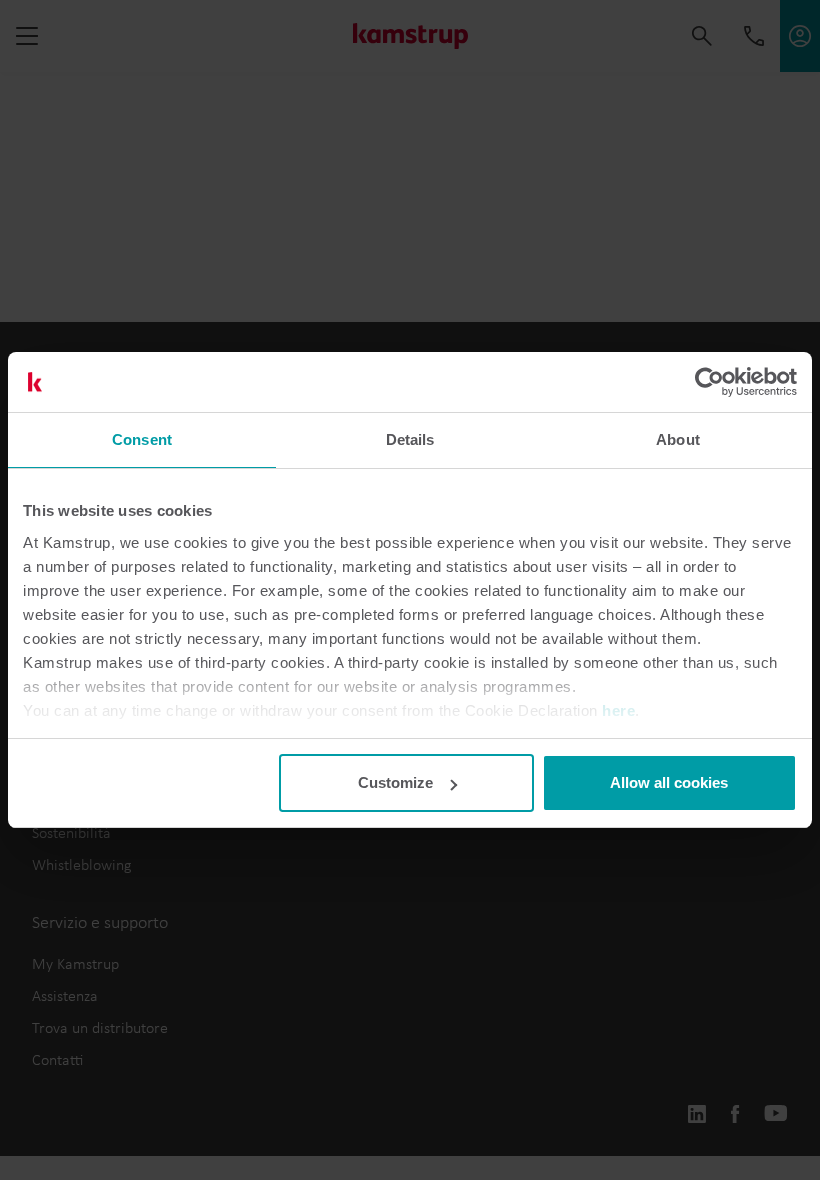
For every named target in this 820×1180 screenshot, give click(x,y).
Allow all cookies (669, 782)
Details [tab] (410, 439)
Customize (395, 782)
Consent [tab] (142, 439)
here (618, 710)
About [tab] (678, 439)
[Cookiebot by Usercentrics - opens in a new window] (709, 382)
